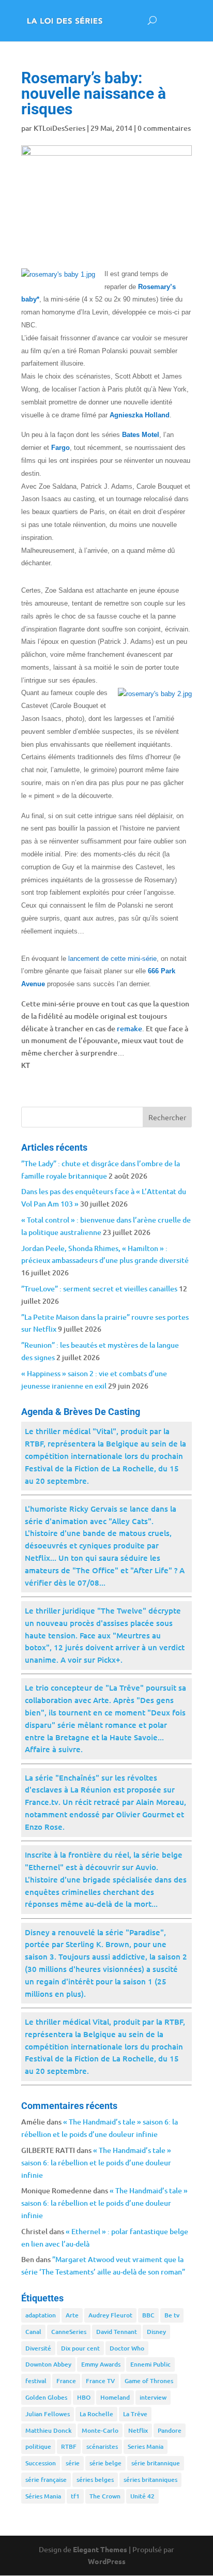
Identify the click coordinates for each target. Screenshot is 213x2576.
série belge (105, 2463)
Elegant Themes (100, 2549)
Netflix (138, 2430)
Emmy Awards (101, 2364)
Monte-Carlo (100, 2430)
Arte (72, 2315)
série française (46, 2480)
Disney (156, 2332)
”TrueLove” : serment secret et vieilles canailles (99, 1289)
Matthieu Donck (49, 2430)
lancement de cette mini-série (112, 959)
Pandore (170, 2430)
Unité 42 (142, 2496)
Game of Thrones (149, 2381)
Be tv (172, 2315)
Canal (33, 2332)
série (73, 2463)
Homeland (115, 2397)
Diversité (38, 2348)
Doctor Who (127, 2348)
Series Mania (146, 2446)
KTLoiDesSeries (59, 128)
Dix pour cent (80, 2348)
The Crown (105, 2496)
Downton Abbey (48, 2364)
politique (38, 2446)
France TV (100, 2381)
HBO (84, 2397)
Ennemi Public (150, 2364)
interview (153, 2397)
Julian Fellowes (48, 2414)
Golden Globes (46, 2397)
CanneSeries (69, 2332)
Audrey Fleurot (110, 2315)
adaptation (41, 2315)
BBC (148, 2315)
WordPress (107, 2561)
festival (36, 2381)
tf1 (75, 2496)
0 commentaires (164, 128)
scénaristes (102, 2446)
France (66, 2381)
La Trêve (135, 2414)
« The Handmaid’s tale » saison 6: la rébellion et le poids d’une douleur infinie (96, 2163)
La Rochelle (96, 2414)
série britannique (156, 2463)
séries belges (95, 2480)
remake (130, 1028)
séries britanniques (150, 2480)
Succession (41, 2463)
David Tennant (117, 2332)
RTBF (69, 2446)
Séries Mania (43, 2496)
